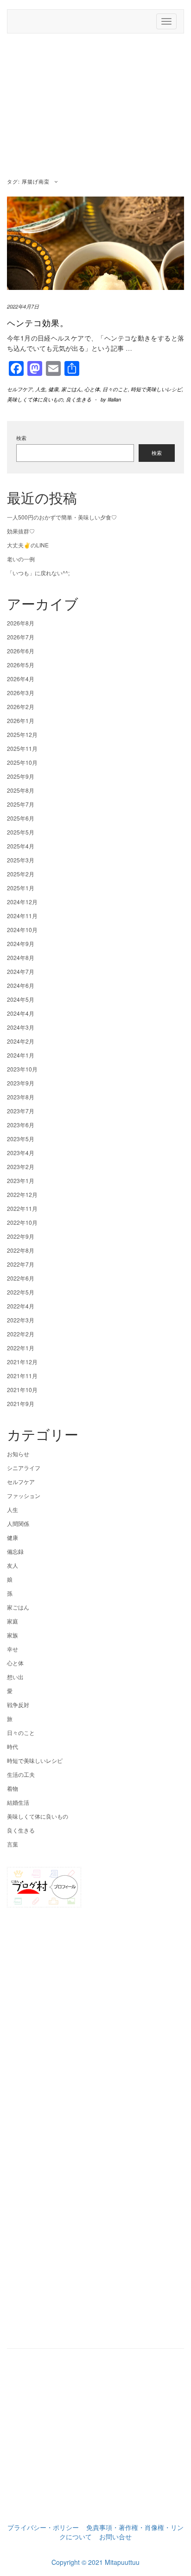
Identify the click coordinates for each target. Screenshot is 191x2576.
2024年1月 (21, 1055)
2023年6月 (21, 1125)
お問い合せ (115, 2537)
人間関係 (18, 1523)
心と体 (92, 389)
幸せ (13, 1649)
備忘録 (15, 1551)
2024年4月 (21, 1013)
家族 (13, 1635)
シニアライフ (24, 1468)
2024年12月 (22, 902)
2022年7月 (21, 1264)
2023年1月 (21, 1180)
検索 (21, 438)
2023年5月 (21, 1139)
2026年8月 (21, 623)
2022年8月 (21, 1250)
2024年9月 (21, 943)
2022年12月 (22, 1194)
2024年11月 (22, 916)
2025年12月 (22, 734)
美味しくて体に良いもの (35, 399)
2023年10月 (22, 1069)
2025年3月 (21, 860)
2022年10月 (22, 1222)
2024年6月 (21, 985)
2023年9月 (21, 1083)
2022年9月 (21, 1236)
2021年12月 (22, 1362)
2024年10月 (22, 930)
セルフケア (20, 389)
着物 (13, 1788)
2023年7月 (21, 1111)
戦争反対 (18, 1705)
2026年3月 (21, 693)
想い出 (15, 1677)
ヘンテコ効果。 (38, 322)
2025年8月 (21, 790)
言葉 (13, 1844)
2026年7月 (21, 637)
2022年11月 (22, 1208)
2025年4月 (21, 846)
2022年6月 (21, 1278)
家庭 (13, 1621)
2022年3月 (21, 1320)
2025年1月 (21, 888)
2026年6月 (21, 651)
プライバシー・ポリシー (43, 2527)
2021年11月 (22, 1376)
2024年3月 (21, 1027)
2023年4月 (21, 1153)
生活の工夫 (21, 1774)
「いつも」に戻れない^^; (38, 573)
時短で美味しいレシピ (156, 389)
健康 (53, 389)
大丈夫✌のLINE (28, 545)
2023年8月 (21, 1097)
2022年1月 (21, 1348)
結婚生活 (18, 1802)
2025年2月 (21, 874)
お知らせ (18, 1454)
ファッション (24, 1495)
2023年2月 (21, 1166)
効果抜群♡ (21, 531)
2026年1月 (21, 720)
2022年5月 (21, 1292)
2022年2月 (21, 1334)
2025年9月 (21, 776)
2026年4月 (21, 679)
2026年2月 (21, 706)
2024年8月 (21, 957)
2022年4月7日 (23, 306)
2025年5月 (21, 832)
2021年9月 (21, 1403)
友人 (13, 1565)
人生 (40, 389)
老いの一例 (21, 559)
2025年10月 (22, 762)
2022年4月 (21, 1306)
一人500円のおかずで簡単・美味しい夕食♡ (62, 517)
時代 (13, 1746)
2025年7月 (21, 804)
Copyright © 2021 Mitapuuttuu (95, 2562)
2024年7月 (21, 971)
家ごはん (71, 389)
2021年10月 (22, 1390)
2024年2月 (21, 1041)
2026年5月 (21, 665)
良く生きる (79, 399)
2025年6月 (21, 818)
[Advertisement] (95, 107)
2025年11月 (22, 748)
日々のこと (115, 389)
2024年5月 (21, 999)
